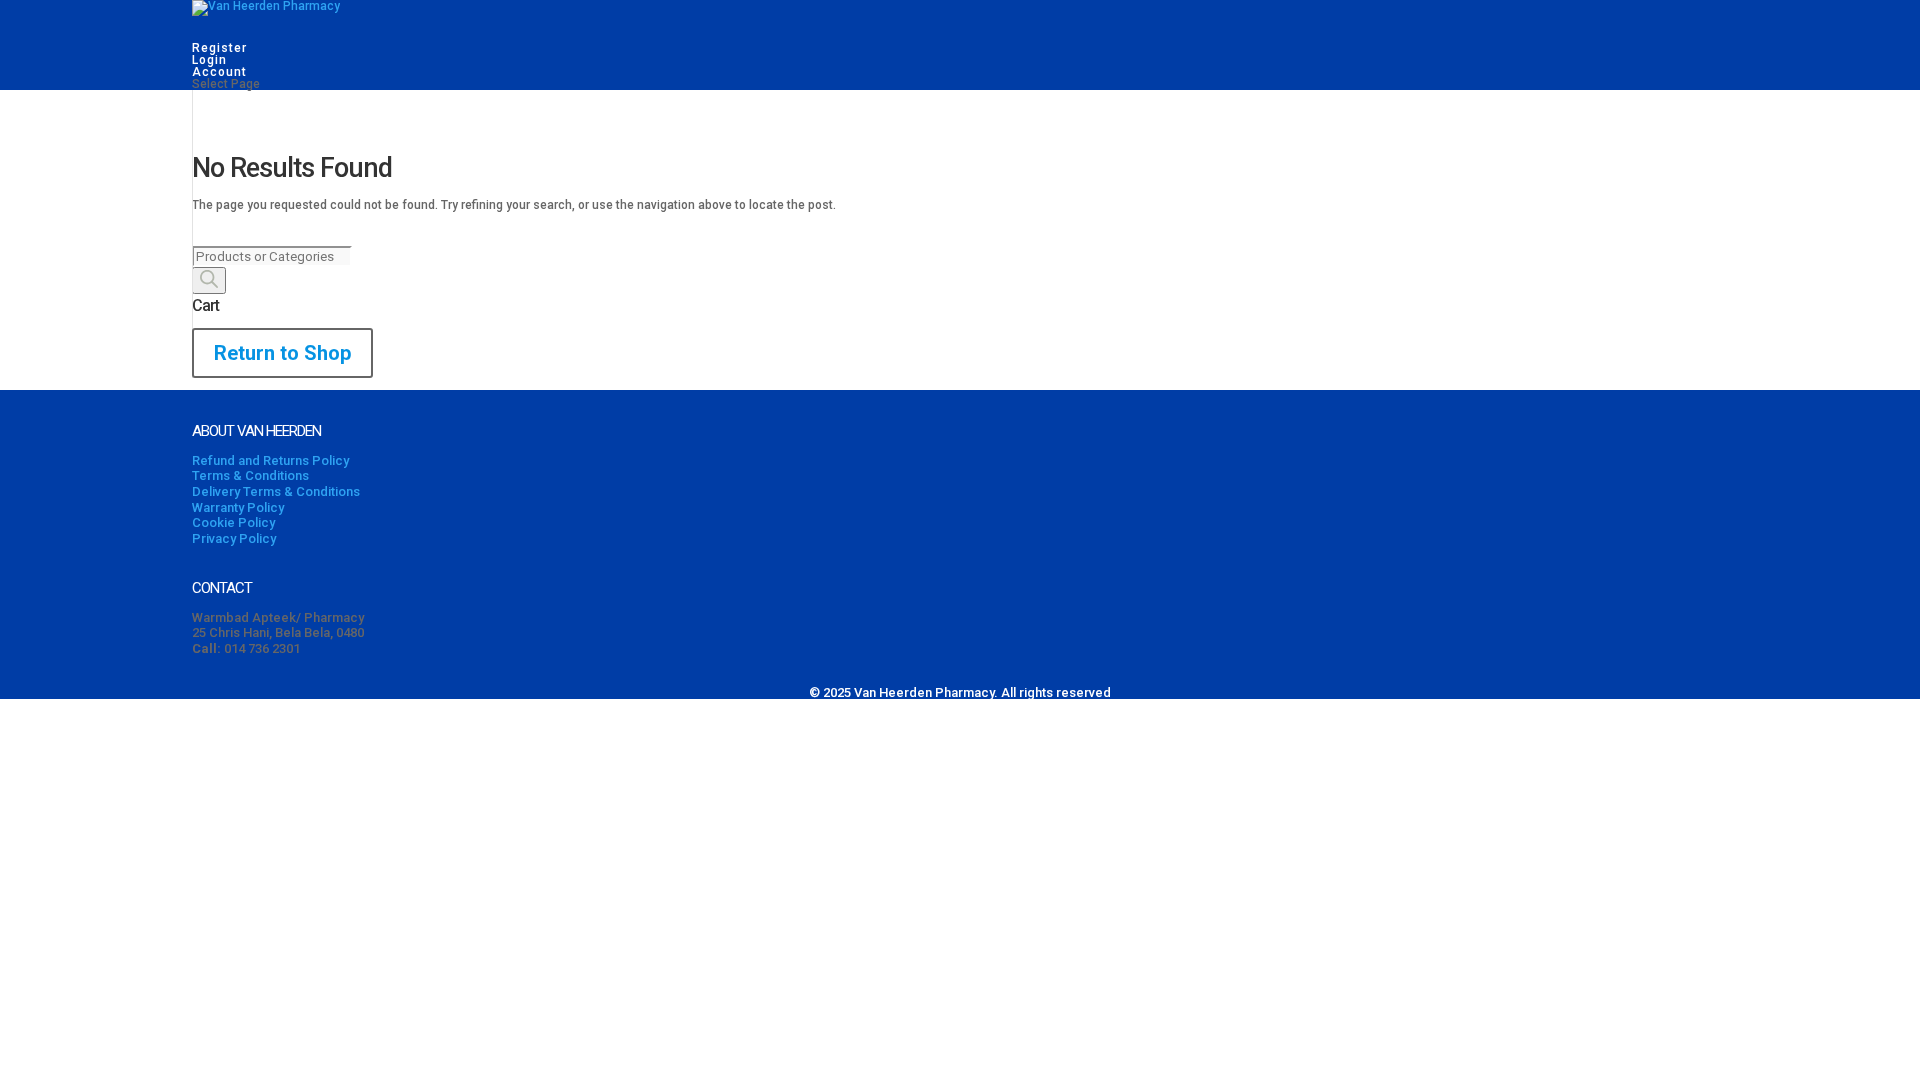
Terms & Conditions (250, 475)
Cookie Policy (233, 522)
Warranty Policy (238, 507)
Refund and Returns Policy (270, 460)
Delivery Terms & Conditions (276, 491)
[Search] (209, 280)
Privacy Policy (234, 538)
